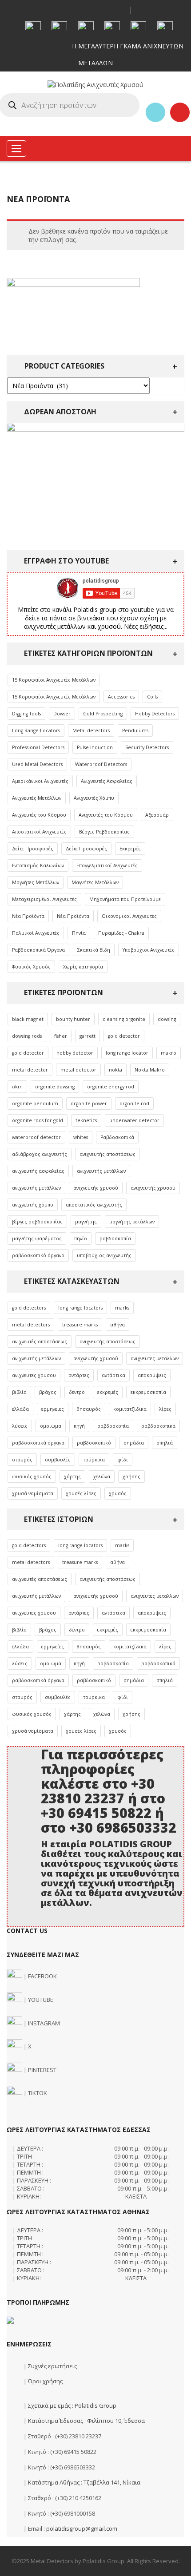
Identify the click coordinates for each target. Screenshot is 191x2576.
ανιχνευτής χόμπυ (33, 1205)
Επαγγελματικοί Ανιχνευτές (107, 865)
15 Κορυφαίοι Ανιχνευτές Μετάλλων (54, 680)
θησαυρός (89, 1409)
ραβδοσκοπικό (94, 1443)
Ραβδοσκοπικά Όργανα (38, 950)
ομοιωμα (51, 1426)
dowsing (167, 1019)
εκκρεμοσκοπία (148, 1392)
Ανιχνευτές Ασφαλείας (107, 781)
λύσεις (20, 1426)
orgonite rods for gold (38, 1120)
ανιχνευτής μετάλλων (101, 1171)
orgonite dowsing (55, 1087)
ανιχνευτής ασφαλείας (38, 1171)
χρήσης (131, 1477)
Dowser (62, 714)
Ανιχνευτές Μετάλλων (37, 798)
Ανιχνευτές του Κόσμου (39, 815)
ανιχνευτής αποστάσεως (107, 1154)
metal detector (30, 1070)
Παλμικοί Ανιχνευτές (36, 933)
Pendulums (135, 730)
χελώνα (102, 1477)
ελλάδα (20, 1409)
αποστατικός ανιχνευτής (94, 1205)
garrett (88, 1036)
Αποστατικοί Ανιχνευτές (39, 832)
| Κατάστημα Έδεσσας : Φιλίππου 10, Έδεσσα (84, 2421)
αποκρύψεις (152, 1375)
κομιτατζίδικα (130, 1409)
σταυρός (22, 1460)
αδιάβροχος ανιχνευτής (40, 1154)
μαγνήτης (86, 1222)
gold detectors (29, 1308)
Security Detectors (147, 747)
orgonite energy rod (111, 1087)
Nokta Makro (150, 1070)
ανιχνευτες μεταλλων (155, 1358)
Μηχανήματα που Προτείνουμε (125, 899)
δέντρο (77, 1392)
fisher (61, 1036)
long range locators (80, 1308)
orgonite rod (134, 1103)
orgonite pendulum (35, 1103)
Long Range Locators (36, 730)
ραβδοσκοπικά (158, 1426)
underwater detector (134, 1120)
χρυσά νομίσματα (33, 1493)
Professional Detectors (38, 747)
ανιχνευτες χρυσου (34, 1375)
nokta (115, 1070)
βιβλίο (19, 1392)
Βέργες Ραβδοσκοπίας (104, 832)
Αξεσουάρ (157, 815)
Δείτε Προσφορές (33, 849)
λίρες (165, 1409)
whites (81, 1137)
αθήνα (117, 1325)
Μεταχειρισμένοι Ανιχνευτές (44, 899)
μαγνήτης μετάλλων (132, 1222)
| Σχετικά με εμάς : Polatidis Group (69, 2405)
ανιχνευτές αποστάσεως (40, 1342)
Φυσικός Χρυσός (31, 967)
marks (122, 1308)
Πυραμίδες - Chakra (121, 933)
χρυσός (118, 1493)
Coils (152, 697)
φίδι (123, 1460)
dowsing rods (27, 1036)
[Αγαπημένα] (155, 112)
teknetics (86, 1120)
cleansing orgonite (124, 1019)
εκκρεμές (108, 1392)
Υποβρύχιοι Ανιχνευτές (149, 950)
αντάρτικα (113, 1375)
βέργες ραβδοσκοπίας (37, 1222)
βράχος (48, 1392)
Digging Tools (26, 714)
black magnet (28, 1019)
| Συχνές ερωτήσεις (50, 2366)
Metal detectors (91, 730)
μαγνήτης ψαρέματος (37, 1238)
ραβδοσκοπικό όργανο (38, 1255)
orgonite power (89, 1103)
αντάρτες (79, 1375)
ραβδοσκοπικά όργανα (38, 1443)
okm (17, 1087)
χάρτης (72, 1477)
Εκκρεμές (130, 849)
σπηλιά (165, 1443)
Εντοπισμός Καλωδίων (38, 865)
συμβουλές (58, 1460)
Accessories (121, 697)
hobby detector (75, 1053)
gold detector (124, 1036)
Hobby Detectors (155, 714)
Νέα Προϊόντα (28, 916)
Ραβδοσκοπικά (117, 1137)
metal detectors (31, 1325)
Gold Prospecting (103, 714)
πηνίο (81, 1238)
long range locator (127, 1053)
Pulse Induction (95, 747)
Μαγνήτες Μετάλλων (36, 882)
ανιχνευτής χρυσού (96, 1188)
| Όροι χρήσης (42, 2381)
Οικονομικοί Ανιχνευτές (129, 916)
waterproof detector (36, 1137)
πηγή (79, 1426)
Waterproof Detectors (101, 764)
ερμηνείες (53, 1409)
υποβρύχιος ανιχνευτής (104, 1255)
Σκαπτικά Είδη (94, 950)
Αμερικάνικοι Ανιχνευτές (40, 781)
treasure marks (80, 1325)
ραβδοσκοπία (115, 1238)
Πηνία (79, 933)
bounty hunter (73, 1019)
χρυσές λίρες (81, 1493)
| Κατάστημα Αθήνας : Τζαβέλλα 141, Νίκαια (81, 2482)
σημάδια (134, 1443)
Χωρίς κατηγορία (83, 967)
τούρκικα (94, 1460)
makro (169, 1053)
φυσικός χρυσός (32, 1477)
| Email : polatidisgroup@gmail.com (70, 2528)
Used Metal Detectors (37, 764)
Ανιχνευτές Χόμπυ (94, 798)
